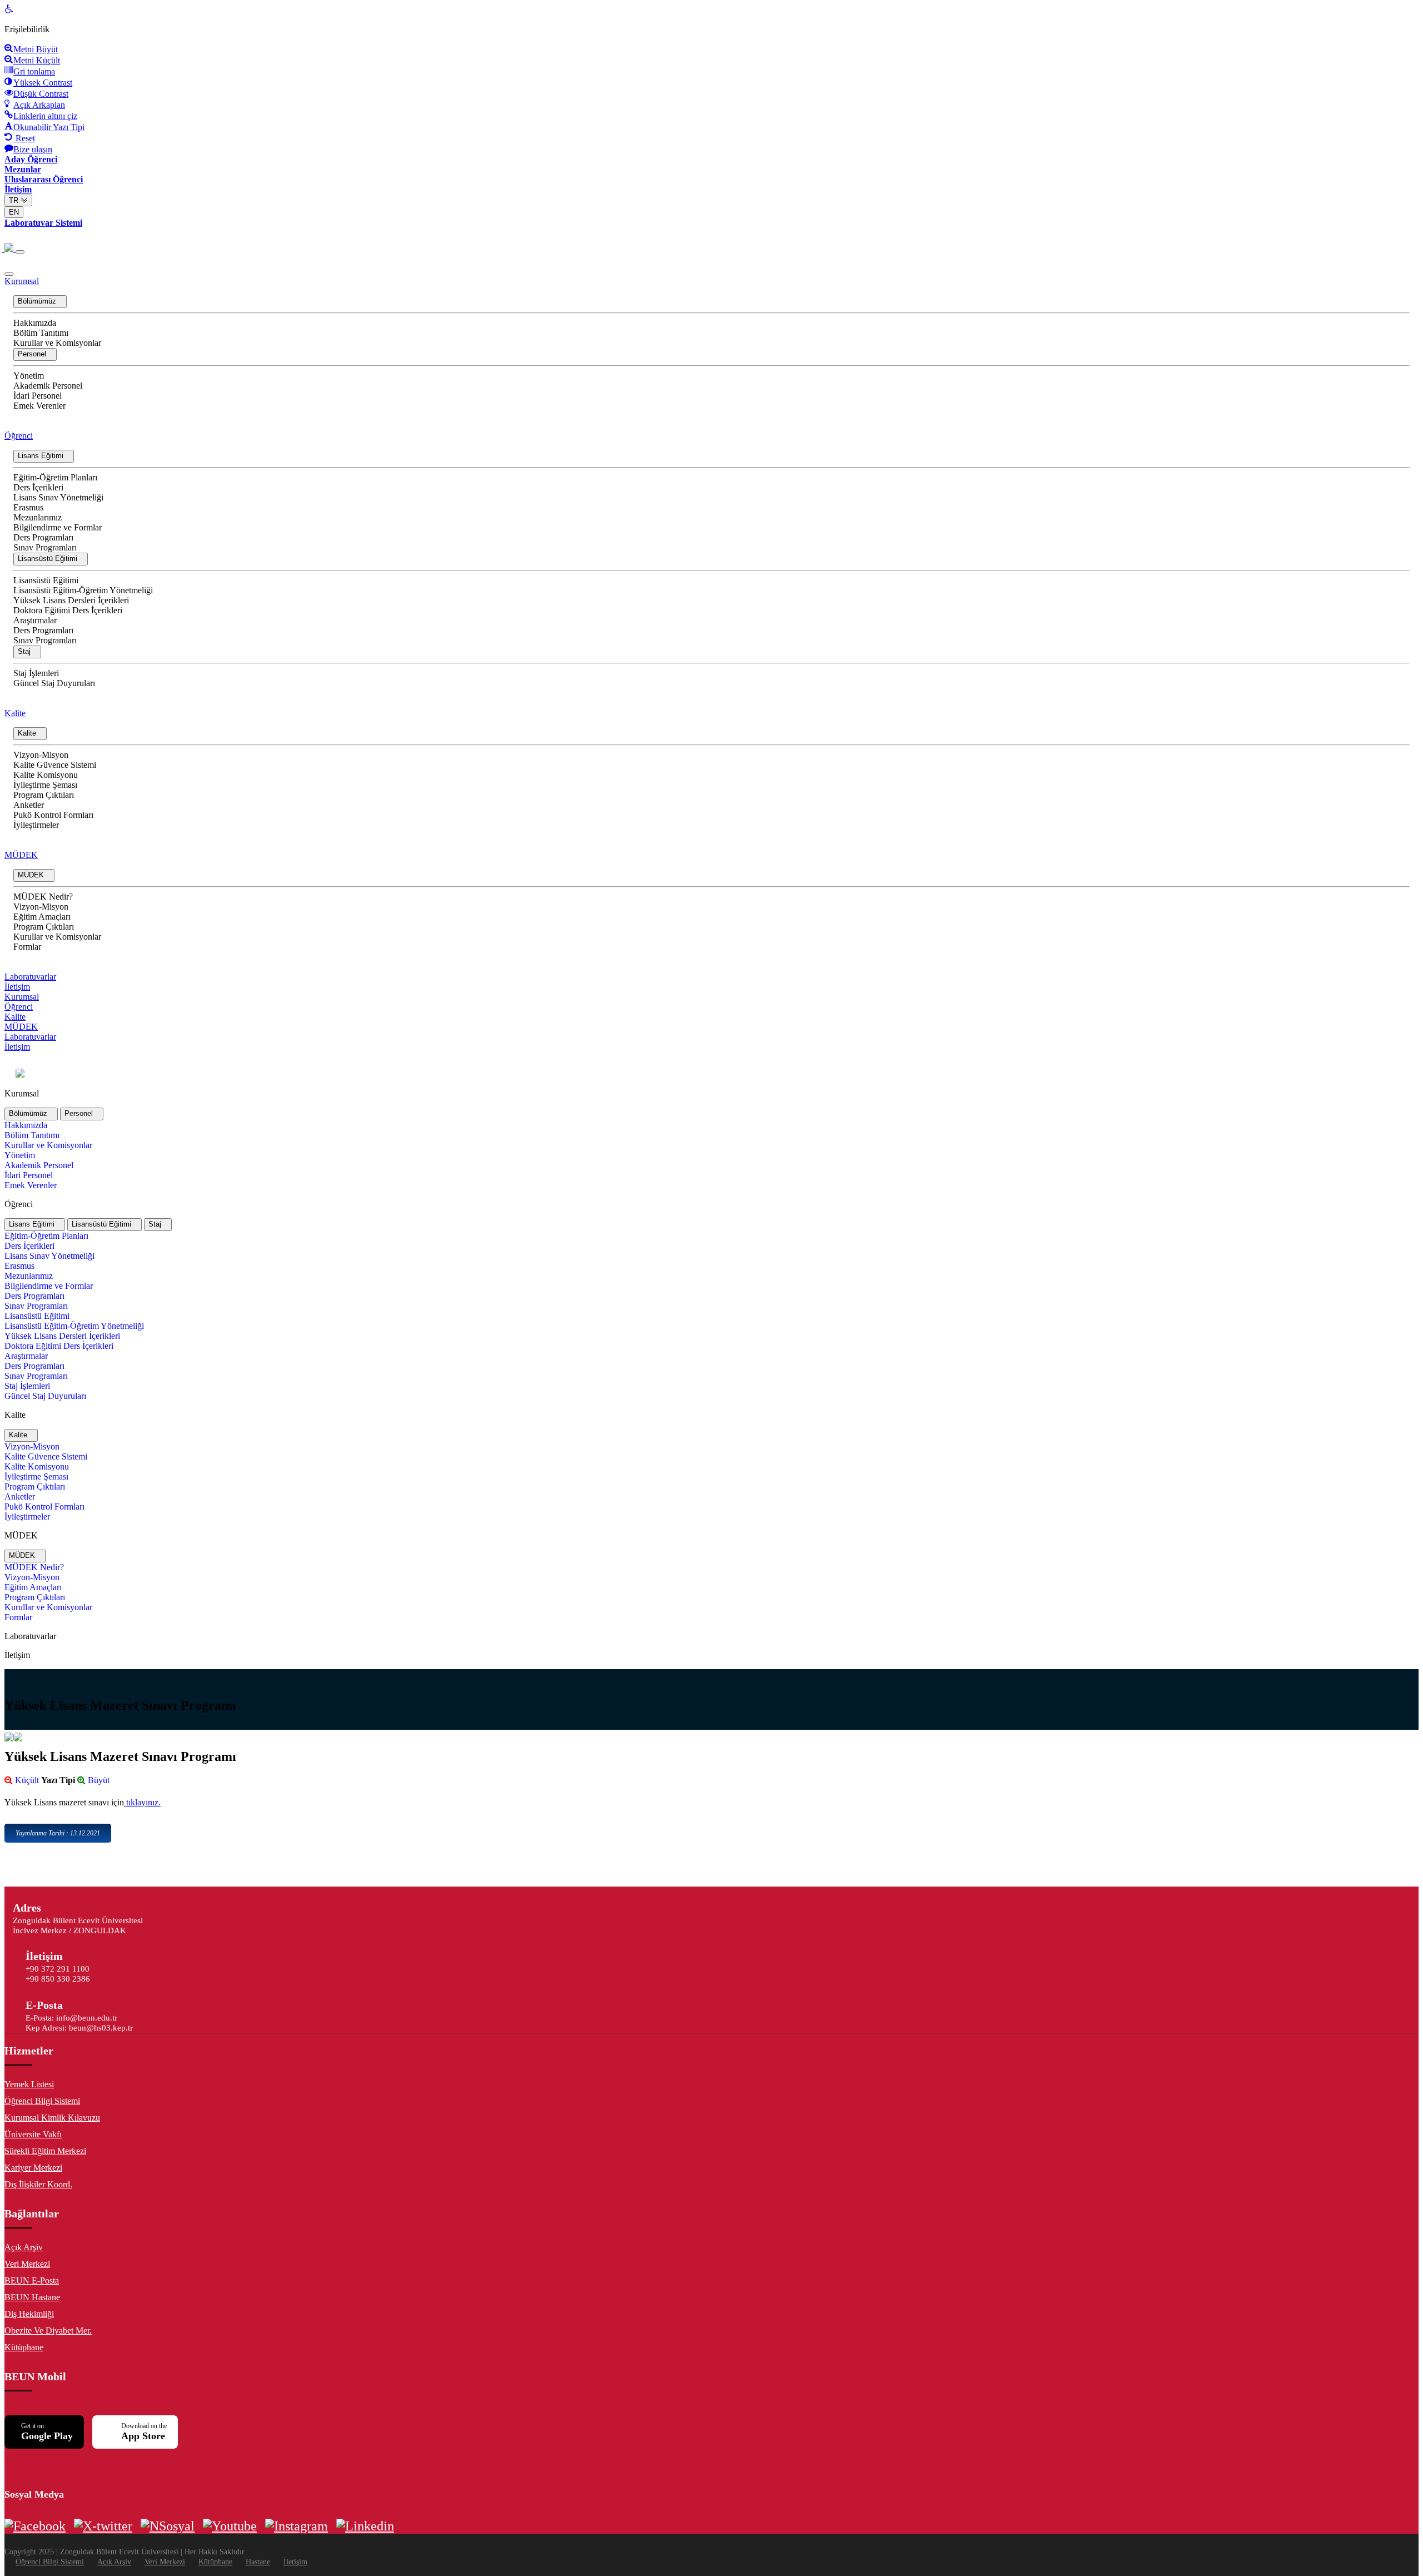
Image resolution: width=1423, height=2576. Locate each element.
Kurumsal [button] (22, 281)
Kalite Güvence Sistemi (55, 765)
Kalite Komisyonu (46, 775)
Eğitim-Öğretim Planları (55, 477)
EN (14, 212)
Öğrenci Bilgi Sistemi (42, 2101)
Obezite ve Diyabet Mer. (48, 2331)
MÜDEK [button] (21, 855)
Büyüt (98, 1780)
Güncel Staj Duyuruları (54, 683)
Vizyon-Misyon (41, 755)
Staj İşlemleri (36, 673)
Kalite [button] (15, 713)
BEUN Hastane (32, 2297)
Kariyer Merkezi (33, 2168)
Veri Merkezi (27, 2264)
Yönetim (29, 376)
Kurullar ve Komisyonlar (57, 343)
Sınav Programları (45, 547)
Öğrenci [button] (19, 436)
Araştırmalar (35, 620)
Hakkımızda (35, 323)
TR (15, 200)
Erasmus (28, 507)
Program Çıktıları (44, 795)
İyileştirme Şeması (45, 785)
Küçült (26, 1780)
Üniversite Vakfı (33, 2134)
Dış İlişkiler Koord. (38, 2184)
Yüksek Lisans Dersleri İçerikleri (71, 600)
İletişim (17, 987)
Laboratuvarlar (30, 977)
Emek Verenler (39, 406)
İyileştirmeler (36, 825)
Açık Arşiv (24, 2247)
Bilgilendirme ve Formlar (58, 527)
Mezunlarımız (38, 517)
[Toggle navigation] (20, 252)
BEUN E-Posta (32, 2280)
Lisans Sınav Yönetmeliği (58, 497)
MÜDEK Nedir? (43, 897)
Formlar (27, 947)
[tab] (31, 1114)
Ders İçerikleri (38, 487)
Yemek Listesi (29, 2084)
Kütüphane (24, 2347)
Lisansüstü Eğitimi (46, 580)
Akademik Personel (48, 386)
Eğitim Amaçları (42, 917)
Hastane (258, 2562)
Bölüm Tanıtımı (41, 333)
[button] (40, 302)
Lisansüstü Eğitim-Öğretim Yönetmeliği (83, 590)
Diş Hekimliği (29, 2314)
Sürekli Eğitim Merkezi (45, 2151)
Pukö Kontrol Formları (53, 815)
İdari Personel (38, 396)
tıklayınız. (142, 1802)
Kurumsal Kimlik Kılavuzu (52, 2118)
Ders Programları (43, 537)
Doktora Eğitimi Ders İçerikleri (68, 610)
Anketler (29, 805)
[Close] (9, 274)
